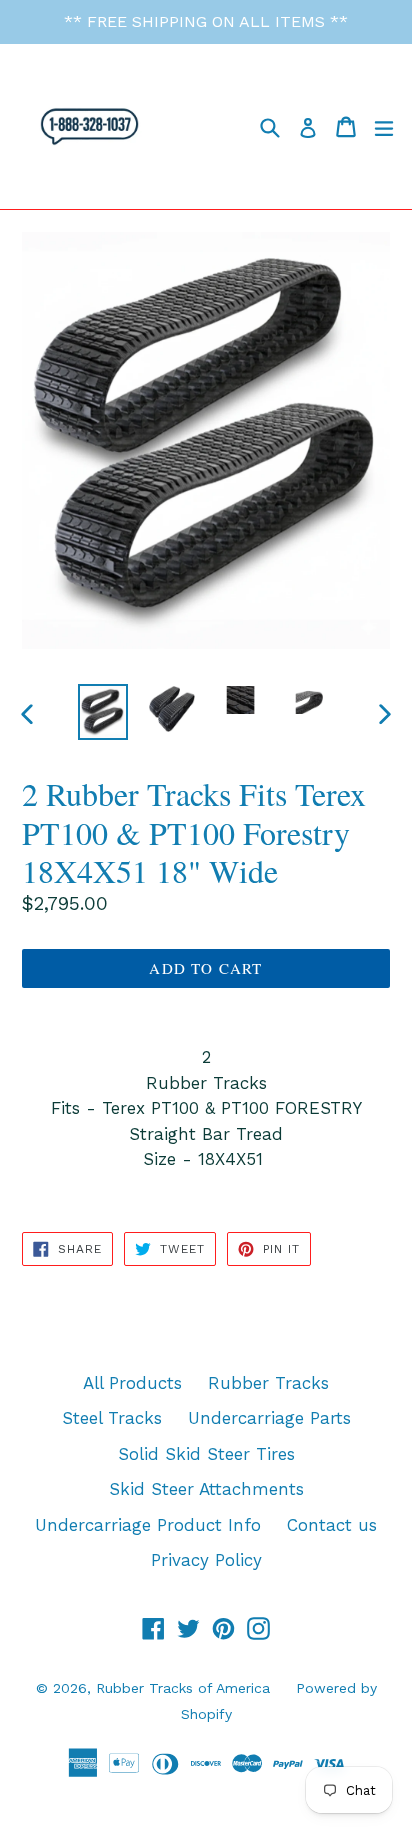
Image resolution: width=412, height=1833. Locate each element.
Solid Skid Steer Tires (206, 1454)
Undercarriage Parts (269, 1418)
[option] (102, 712)
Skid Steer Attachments (206, 1489)
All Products (132, 1383)
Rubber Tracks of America (183, 1688)
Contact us (332, 1525)
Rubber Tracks (268, 1383)
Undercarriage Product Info (148, 1525)
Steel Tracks (112, 1418)
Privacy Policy (206, 1560)
